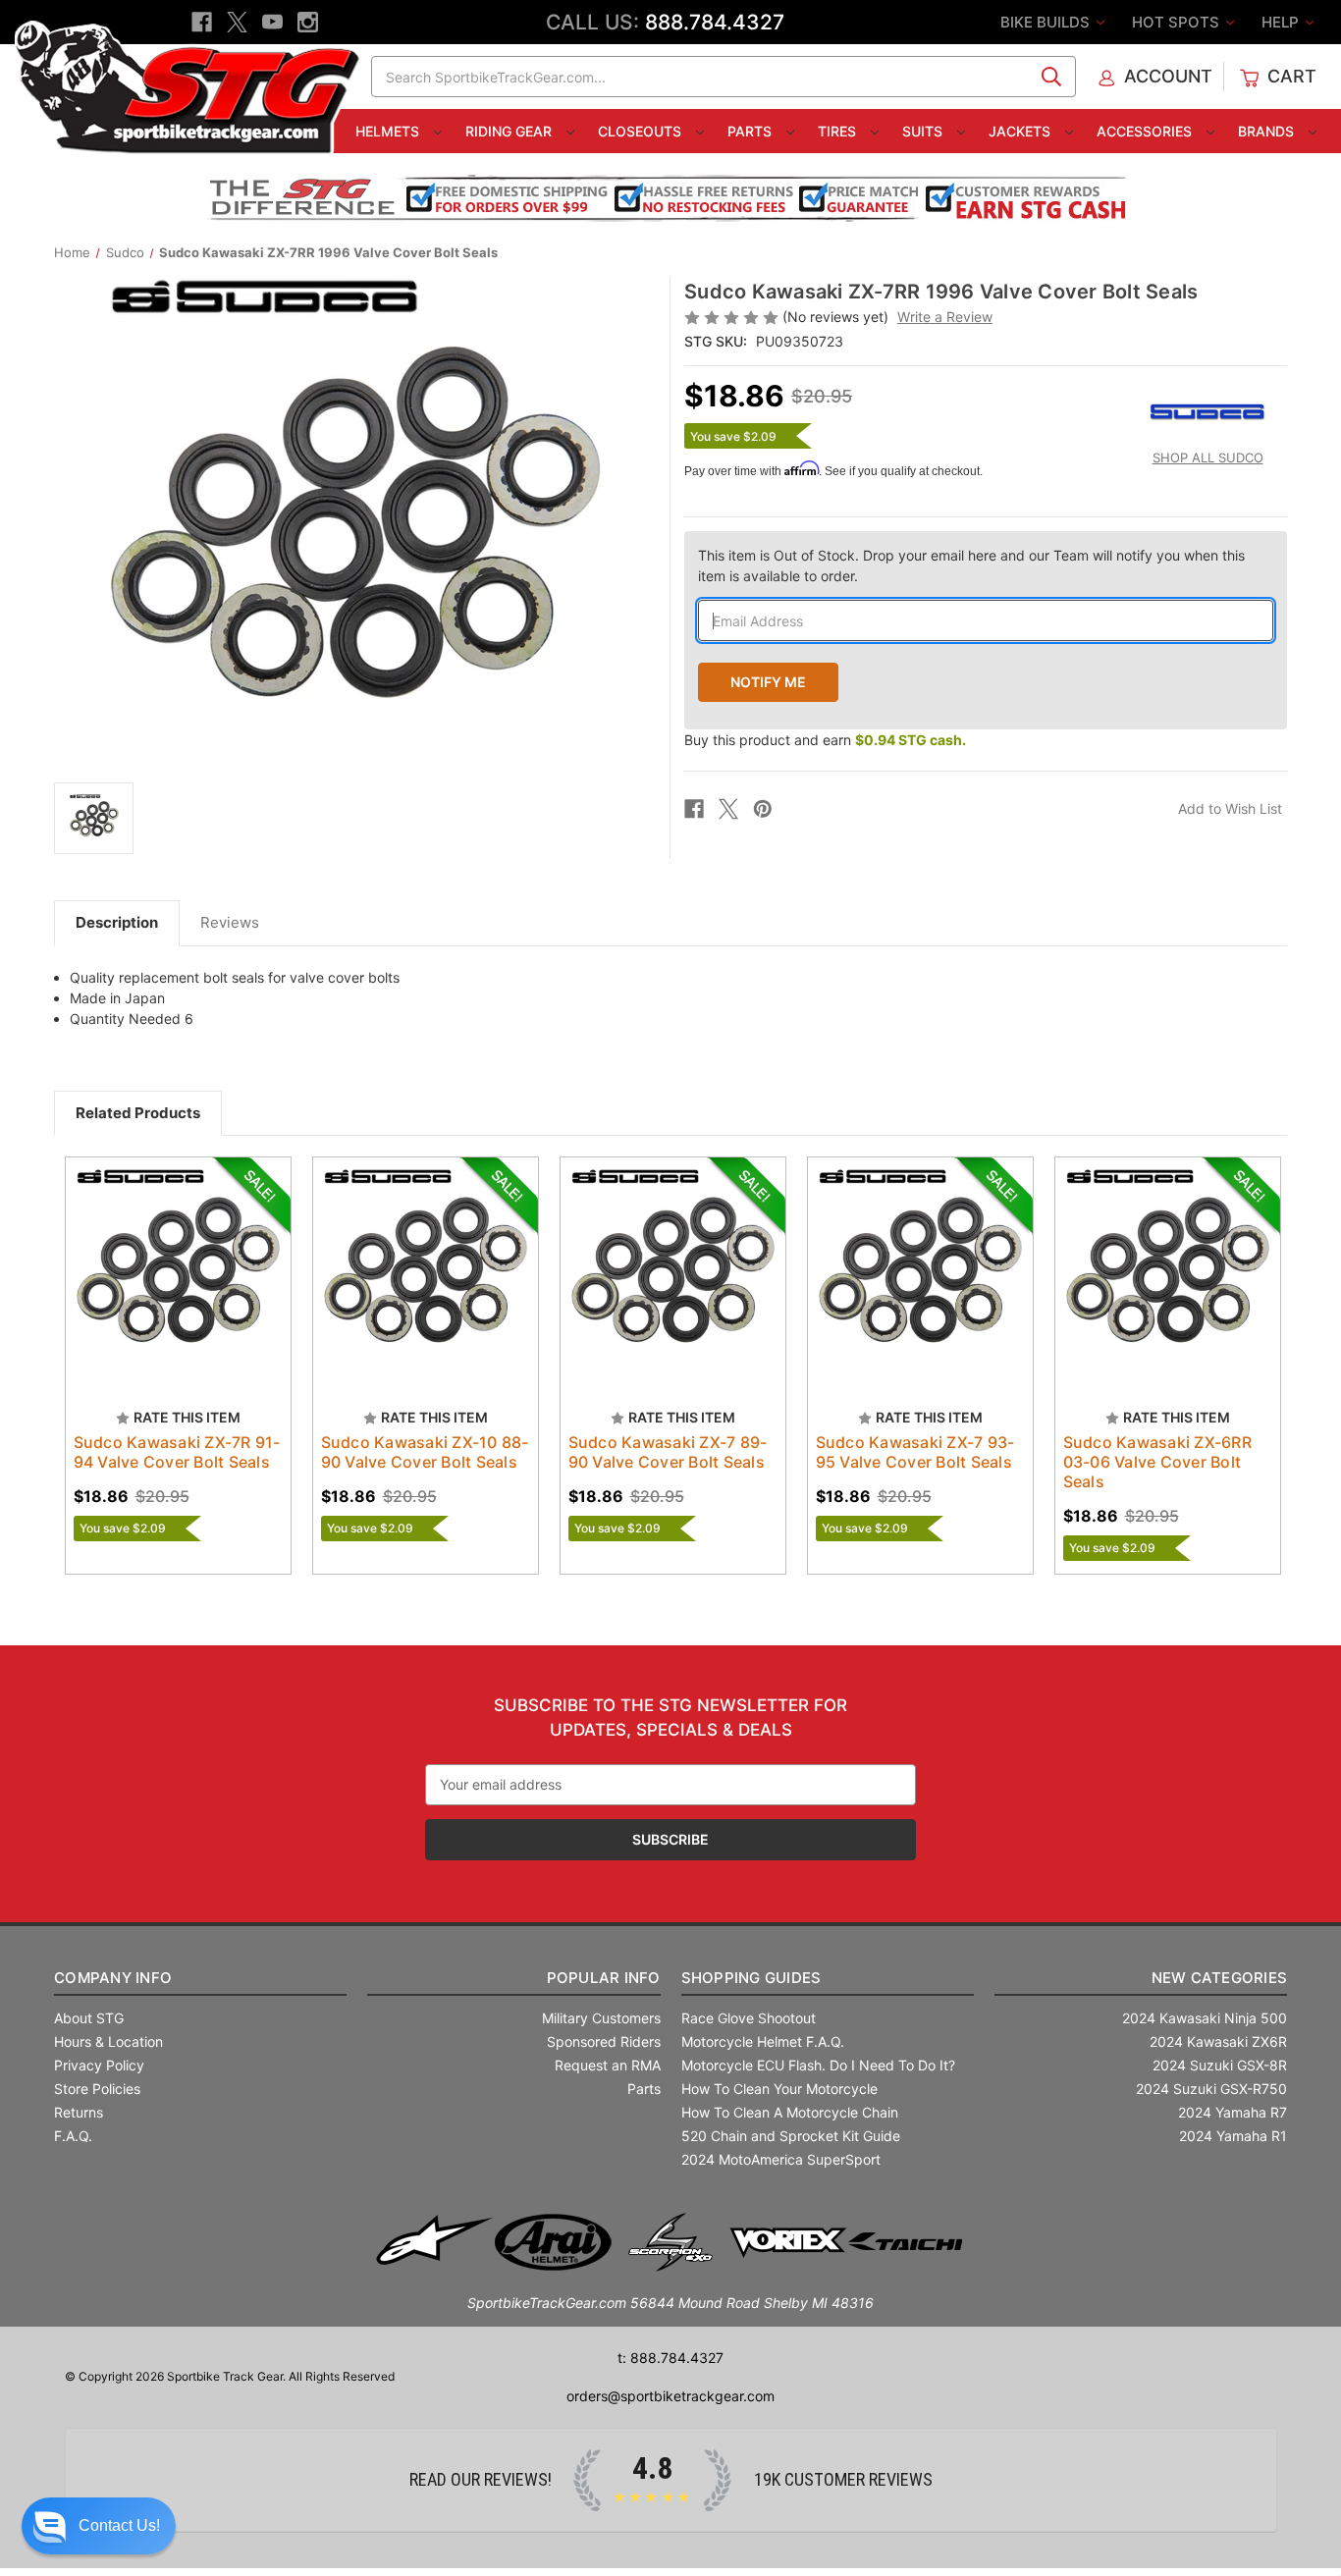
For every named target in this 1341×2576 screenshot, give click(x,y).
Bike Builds (1047, 22)
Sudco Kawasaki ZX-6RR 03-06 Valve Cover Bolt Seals (1157, 1462)
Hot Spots (1178, 22)
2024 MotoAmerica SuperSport (781, 2159)
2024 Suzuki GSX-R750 (1211, 2089)
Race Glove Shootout (749, 2018)
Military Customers (601, 2018)
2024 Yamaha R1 (1233, 2136)
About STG (89, 2018)
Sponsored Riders (604, 2041)
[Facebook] (202, 22)
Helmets (389, 131)
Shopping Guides (751, 1978)
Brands (1268, 131)
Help (1282, 22)
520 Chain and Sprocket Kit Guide (791, 2136)
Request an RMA (608, 2065)
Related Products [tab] (138, 1113)
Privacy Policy (99, 2065)
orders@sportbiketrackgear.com (670, 2396)
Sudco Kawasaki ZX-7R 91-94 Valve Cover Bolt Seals (177, 1452)
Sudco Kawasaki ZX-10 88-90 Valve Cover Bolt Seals (425, 1452)
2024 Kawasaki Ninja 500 (1205, 2018)
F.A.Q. (73, 2136)
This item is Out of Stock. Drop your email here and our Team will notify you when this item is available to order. (971, 565)
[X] (237, 22)
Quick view (169, 1253)
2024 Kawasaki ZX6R (1218, 2041)
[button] (99, 2526)
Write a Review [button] (945, 317)
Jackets (1021, 131)
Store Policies (97, 2089)
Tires (839, 131)
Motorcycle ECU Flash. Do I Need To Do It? (818, 2065)
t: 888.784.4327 (670, 2358)
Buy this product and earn (825, 740)
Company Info (113, 1978)
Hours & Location (108, 2041)
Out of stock (178, 1287)
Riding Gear (510, 131)
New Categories (1219, 1978)
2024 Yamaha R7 (1233, 2112)
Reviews (230, 922)
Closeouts (642, 131)
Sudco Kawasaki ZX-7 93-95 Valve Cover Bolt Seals (915, 1452)
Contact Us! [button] (119, 2525)
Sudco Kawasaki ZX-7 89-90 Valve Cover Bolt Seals (668, 1452)
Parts (751, 131)
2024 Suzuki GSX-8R (1220, 2065)
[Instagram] (308, 22)
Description (117, 922)
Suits (924, 131)
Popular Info (603, 1978)
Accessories (1146, 131)
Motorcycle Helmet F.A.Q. (763, 2041)
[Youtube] (272, 22)
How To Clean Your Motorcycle (779, 2089)
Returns (79, 2112)
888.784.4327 (715, 22)
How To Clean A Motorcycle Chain (790, 2112)
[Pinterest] (763, 809)
